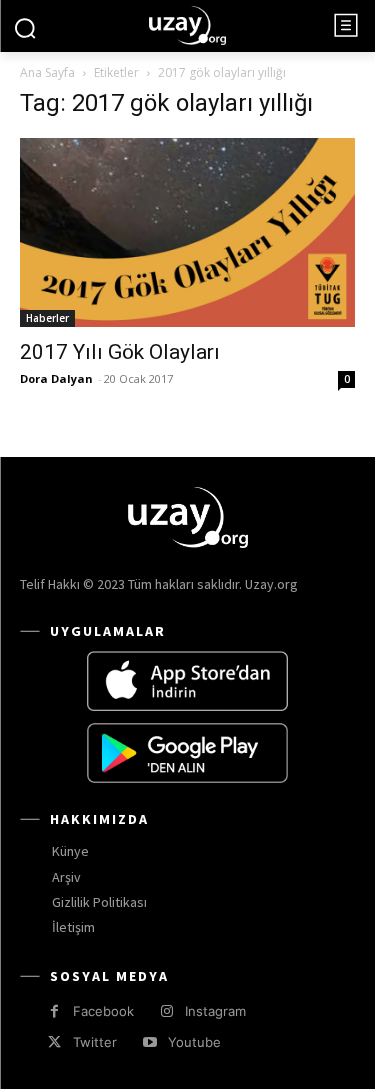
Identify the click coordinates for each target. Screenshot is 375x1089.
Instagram (215, 1011)
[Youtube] (149, 1042)
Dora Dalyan (56, 378)
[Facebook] (54, 1011)
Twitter (95, 1042)
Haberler (47, 318)
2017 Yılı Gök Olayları (120, 352)
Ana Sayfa (47, 72)
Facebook (103, 1011)
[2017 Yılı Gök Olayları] (187, 232)
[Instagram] (166, 1011)
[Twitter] (54, 1042)
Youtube (194, 1042)
